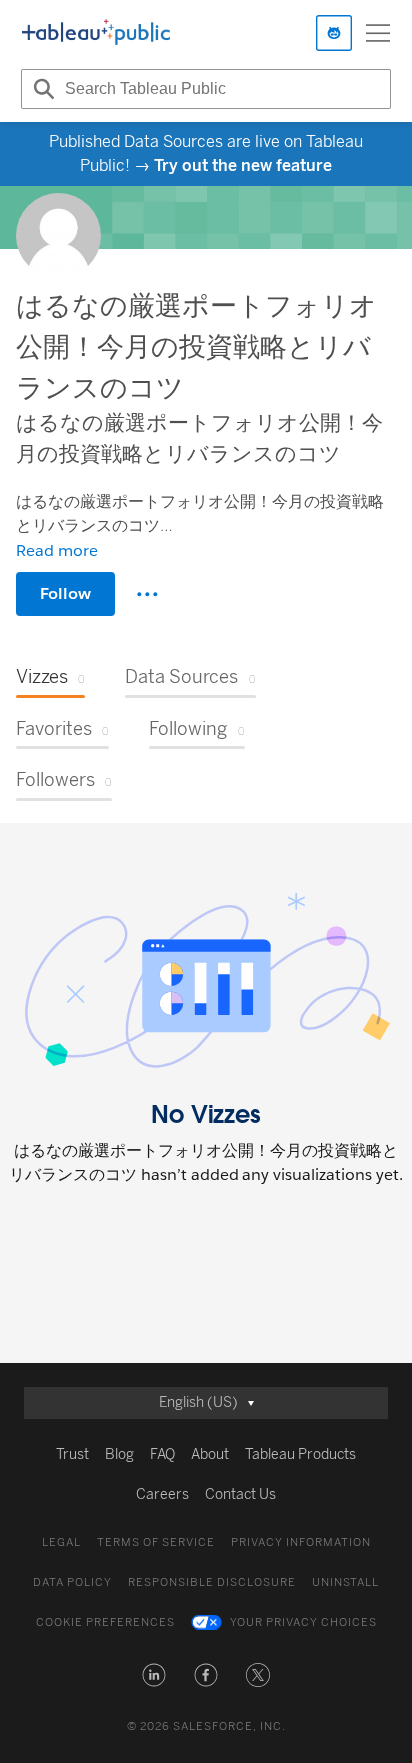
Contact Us (240, 1494)
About (210, 1454)
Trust (72, 1454)
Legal (61, 1542)
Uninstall (345, 1582)
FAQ (162, 1454)
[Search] (41, 89)
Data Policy (72, 1582)
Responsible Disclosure (212, 1582)
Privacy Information (301, 1542)
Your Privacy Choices (303, 1622)
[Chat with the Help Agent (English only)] (334, 33)
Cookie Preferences (105, 1622)
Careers (162, 1494)
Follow (65, 593)
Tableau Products (300, 1454)
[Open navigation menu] (378, 33)
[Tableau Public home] (96, 33)
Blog (119, 1454)
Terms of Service (156, 1542)
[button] (154, 1675)
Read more (57, 550)
